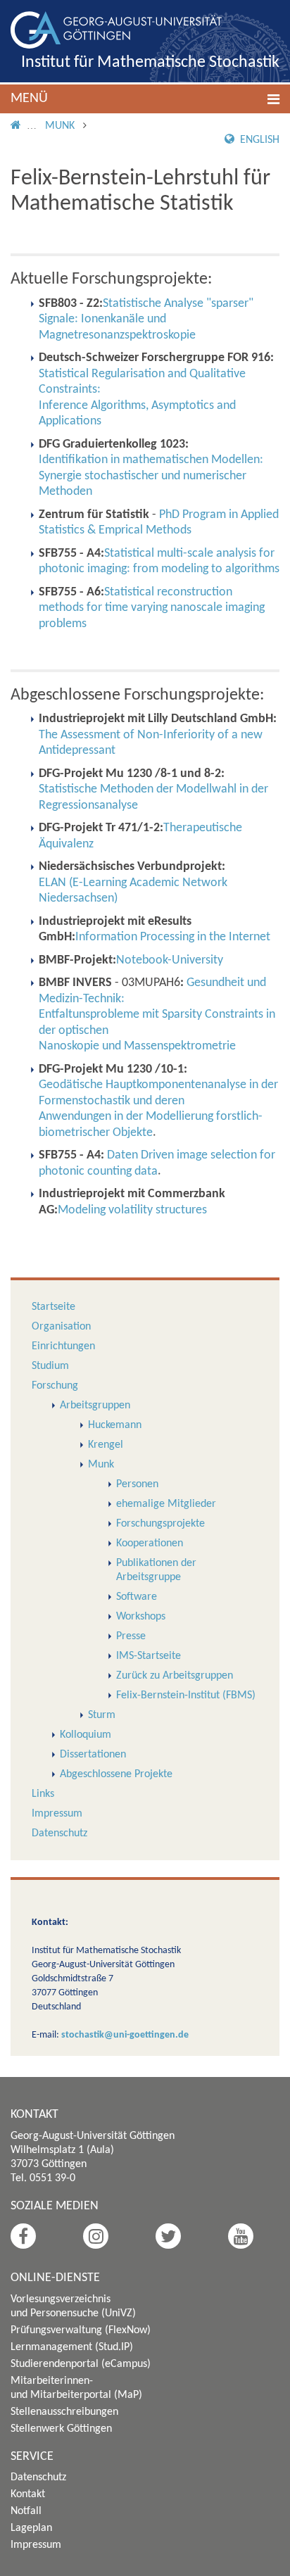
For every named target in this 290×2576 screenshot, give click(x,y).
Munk (60, 126)
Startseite (53, 1307)
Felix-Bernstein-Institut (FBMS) (186, 1696)
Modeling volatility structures (132, 1210)
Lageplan (31, 2528)
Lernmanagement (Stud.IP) (72, 2347)
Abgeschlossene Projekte (116, 1774)
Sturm (102, 1715)
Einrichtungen (63, 1346)
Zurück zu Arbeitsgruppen (175, 1676)
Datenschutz (59, 1833)
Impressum (57, 1814)
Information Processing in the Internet (173, 937)
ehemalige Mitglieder (166, 1504)
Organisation (61, 1327)
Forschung (55, 1386)
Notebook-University (170, 960)
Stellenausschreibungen (64, 2412)
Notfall (26, 2511)
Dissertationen (93, 1755)
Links (43, 1794)
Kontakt (28, 2494)
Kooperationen (150, 1543)
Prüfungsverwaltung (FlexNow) (81, 2330)
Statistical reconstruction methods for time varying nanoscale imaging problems (152, 608)
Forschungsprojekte (160, 1524)
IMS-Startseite (149, 1656)
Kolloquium (86, 1735)
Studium (50, 1366)
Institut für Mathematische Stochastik (150, 63)
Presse (131, 1636)
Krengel (106, 1445)
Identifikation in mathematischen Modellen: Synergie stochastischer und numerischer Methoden (151, 476)
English (258, 140)
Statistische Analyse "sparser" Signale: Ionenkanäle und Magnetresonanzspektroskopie (146, 320)
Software (137, 1597)
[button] (145, 99)
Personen (137, 1484)
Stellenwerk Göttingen (61, 2429)
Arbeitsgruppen (95, 1406)
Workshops (141, 1617)
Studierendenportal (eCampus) (81, 2364)
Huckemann (115, 1425)
